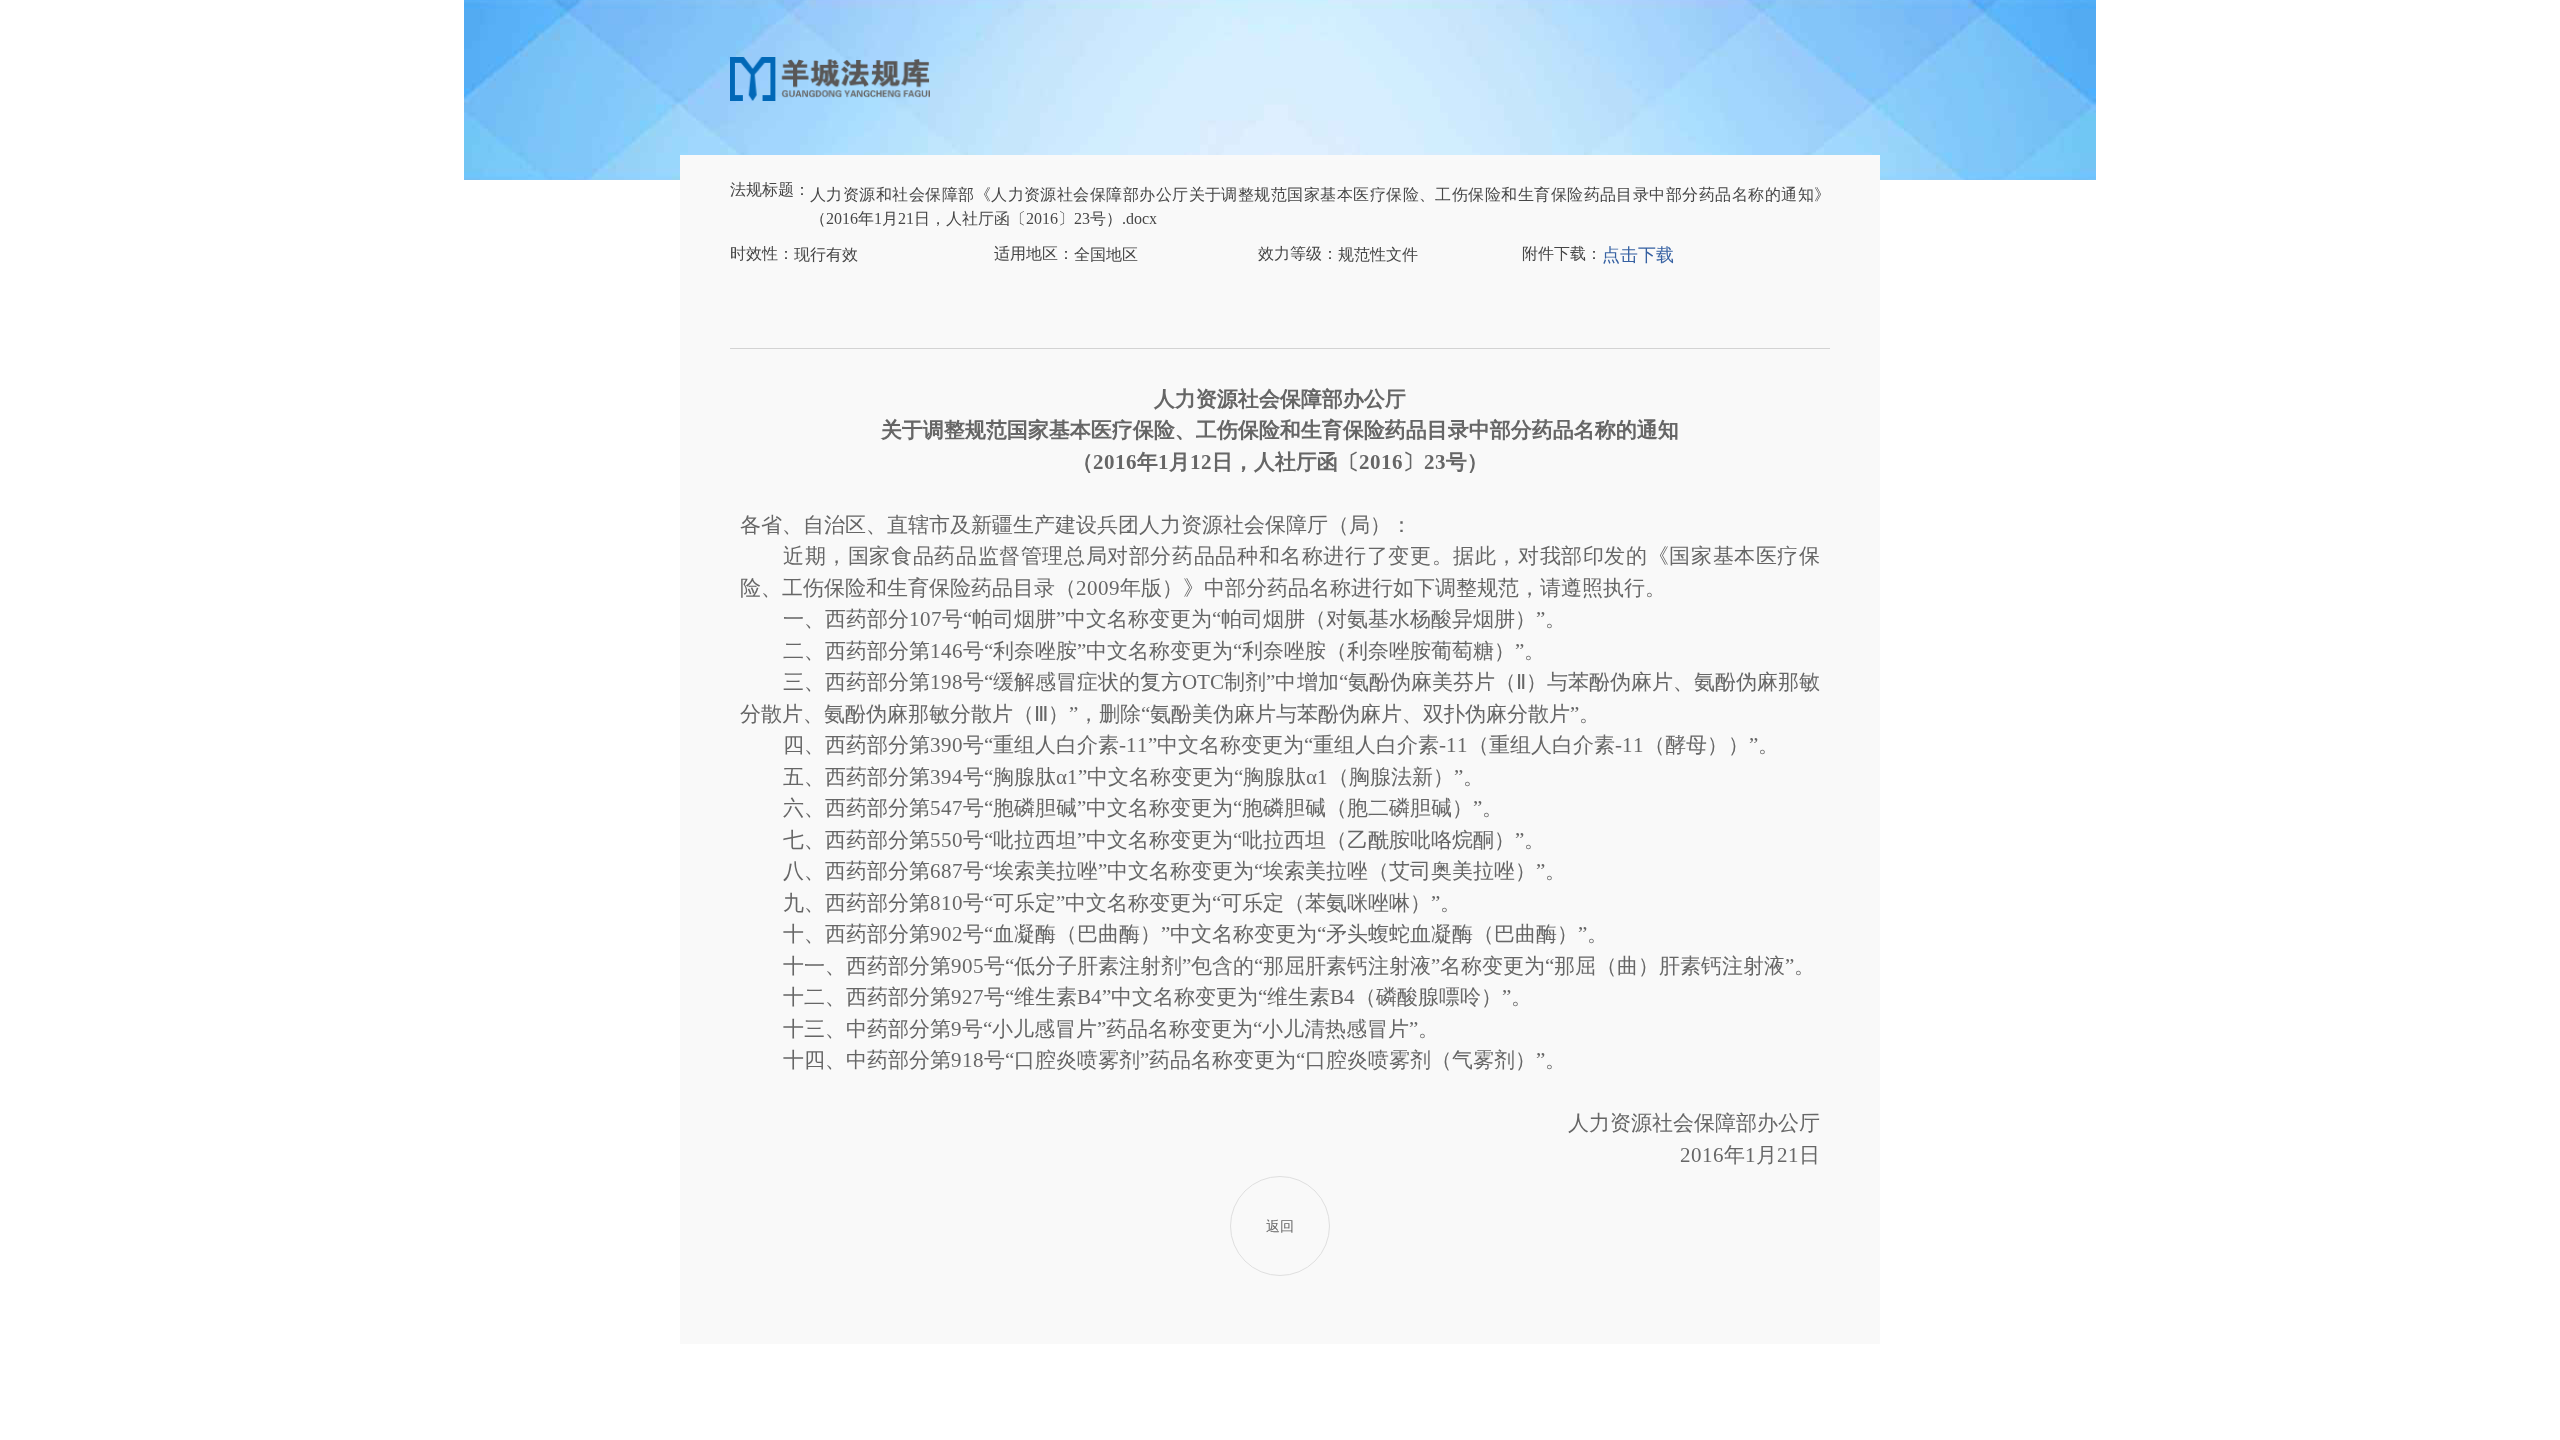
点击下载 (1638, 255)
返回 (1280, 1226)
